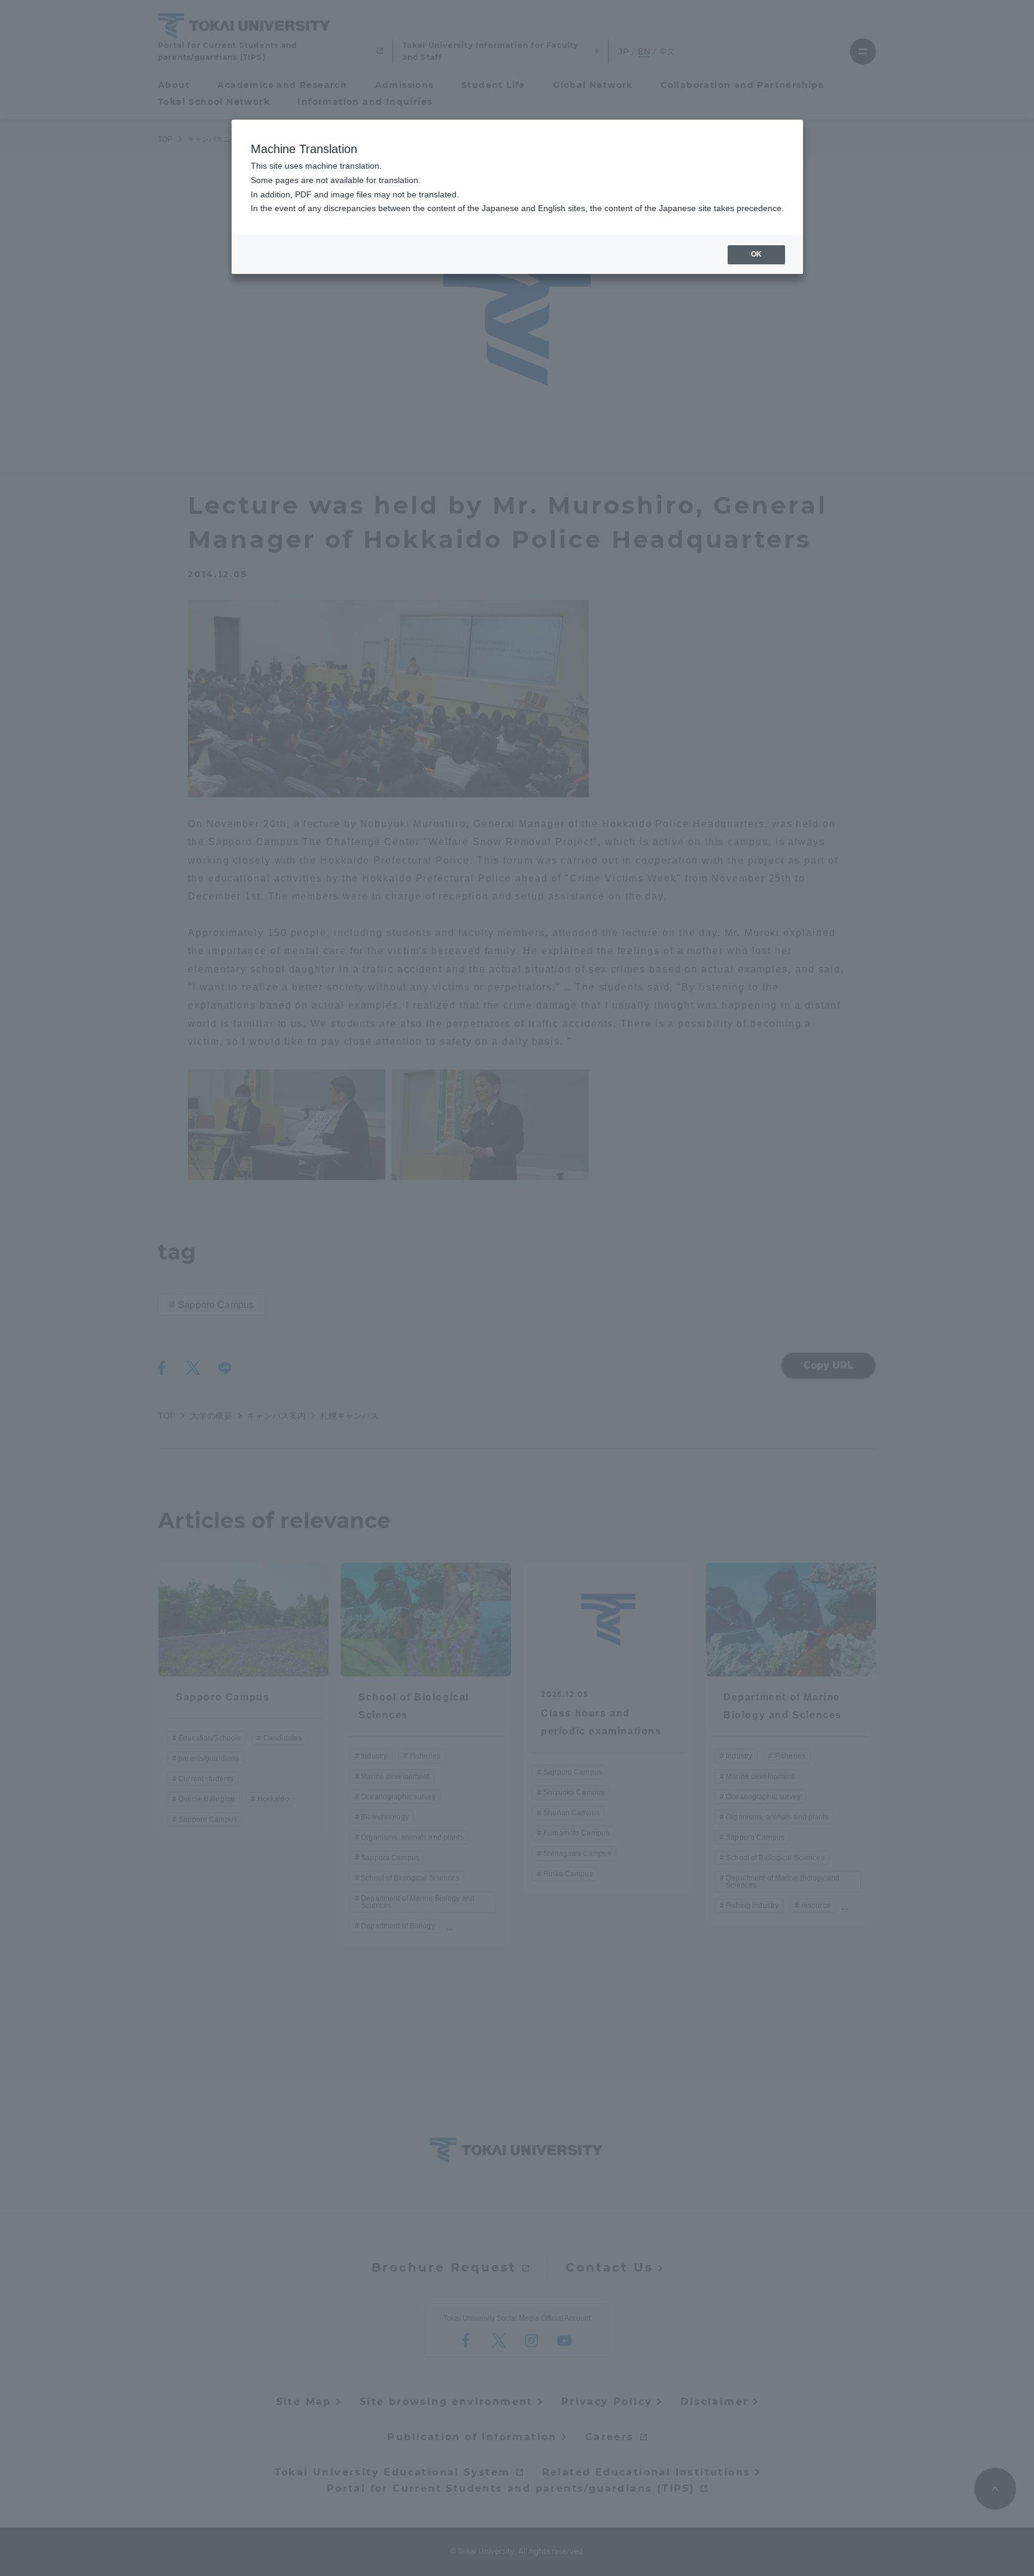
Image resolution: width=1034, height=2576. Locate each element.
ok (756, 254)
